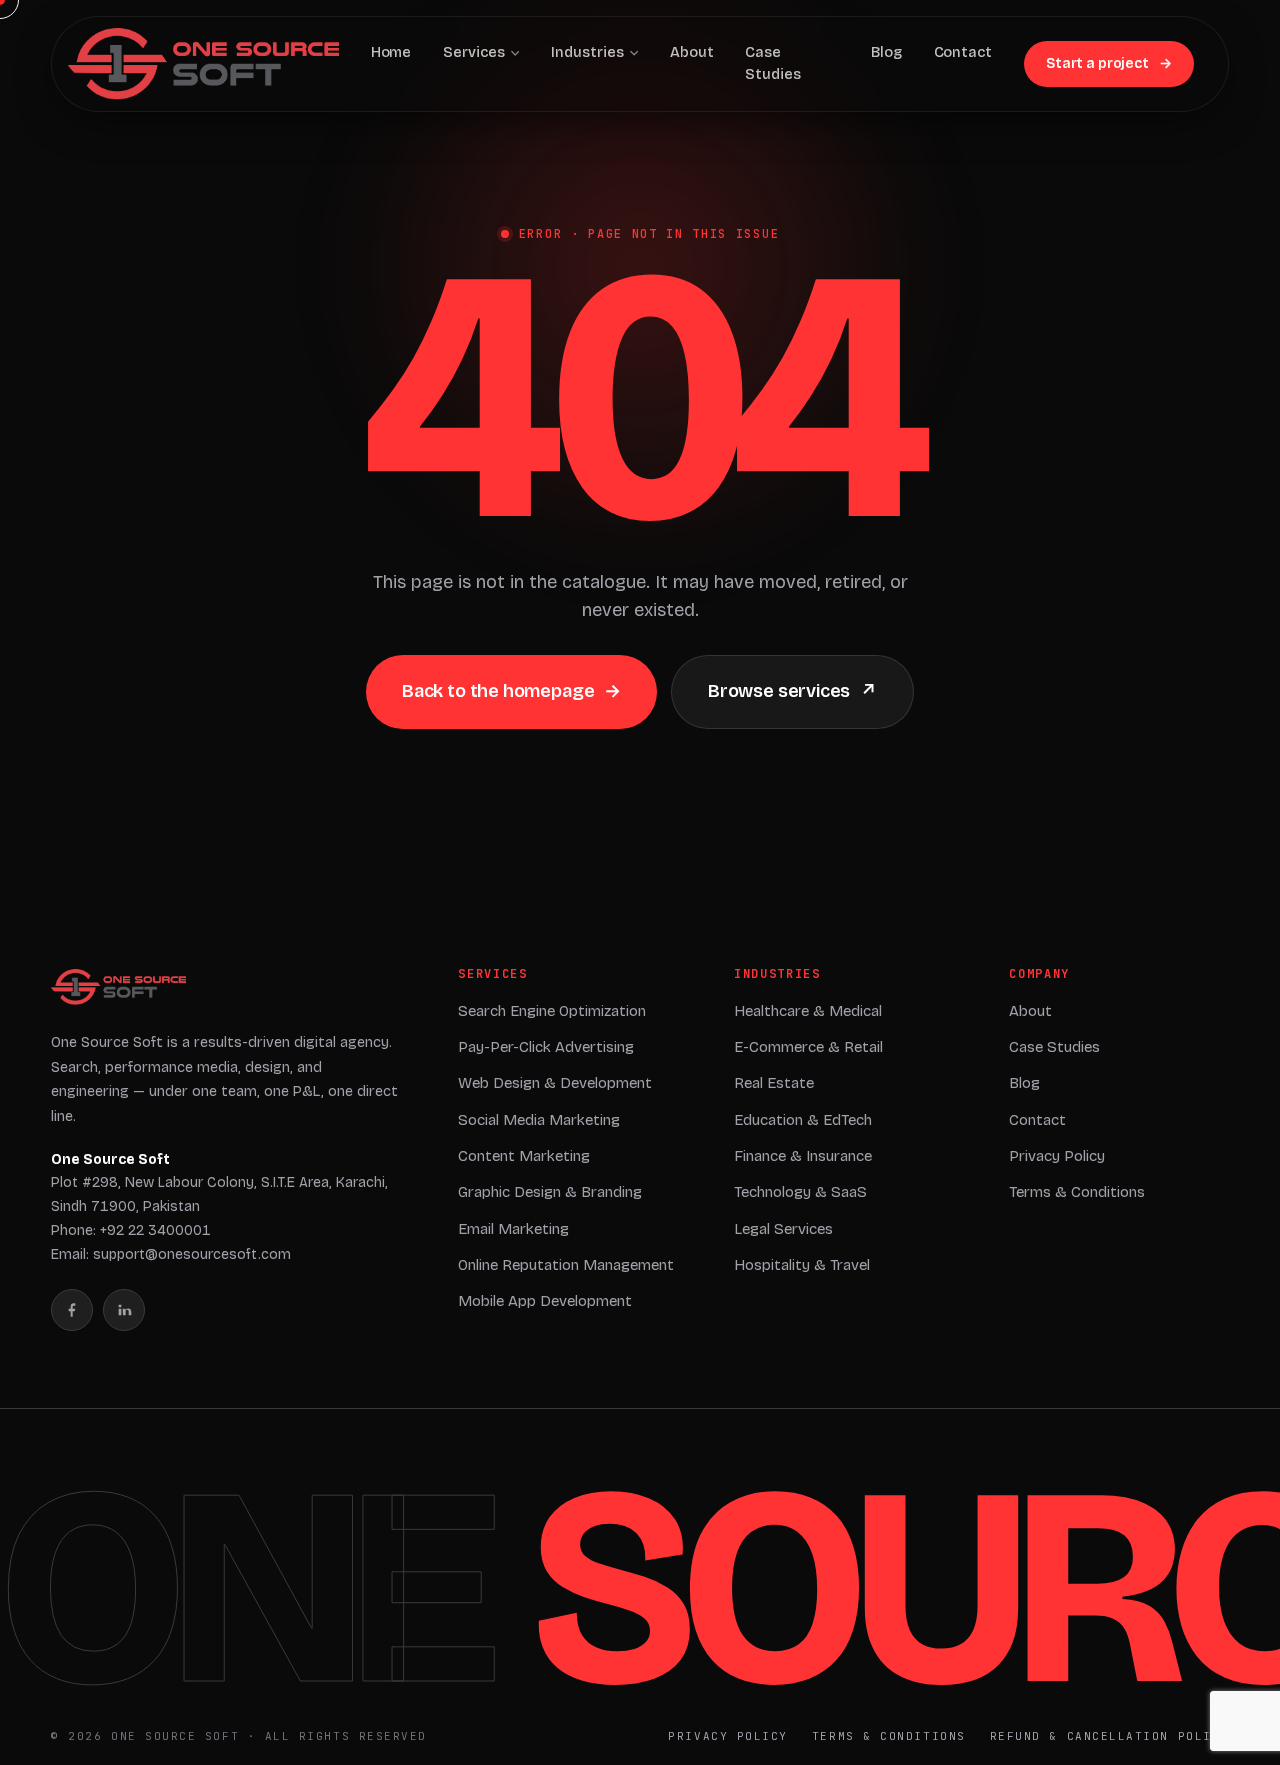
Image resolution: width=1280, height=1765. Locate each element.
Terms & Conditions (1077, 1192)
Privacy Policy (1057, 1156)
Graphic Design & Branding (550, 1192)
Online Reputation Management (566, 1265)
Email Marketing (513, 1229)
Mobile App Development (545, 1301)
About (1030, 1011)
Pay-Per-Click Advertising (546, 1047)
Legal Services (783, 1229)
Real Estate (774, 1083)
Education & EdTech (803, 1120)
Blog (1024, 1083)
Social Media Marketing (539, 1120)
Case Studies (1054, 1047)
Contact (1037, 1120)
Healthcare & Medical (808, 1011)
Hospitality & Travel (802, 1265)
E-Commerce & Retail (808, 1047)
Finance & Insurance (803, 1156)
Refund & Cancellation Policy (1109, 1736)
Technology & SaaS (800, 1192)
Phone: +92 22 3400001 (131, 1230)
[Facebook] (72, 1310)
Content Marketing (524, 1156)
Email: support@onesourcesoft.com (171, 1254)
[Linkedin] (124, 1310)
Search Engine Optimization (552, 1011)
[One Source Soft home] (118, 987)
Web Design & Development (555, 1083)
